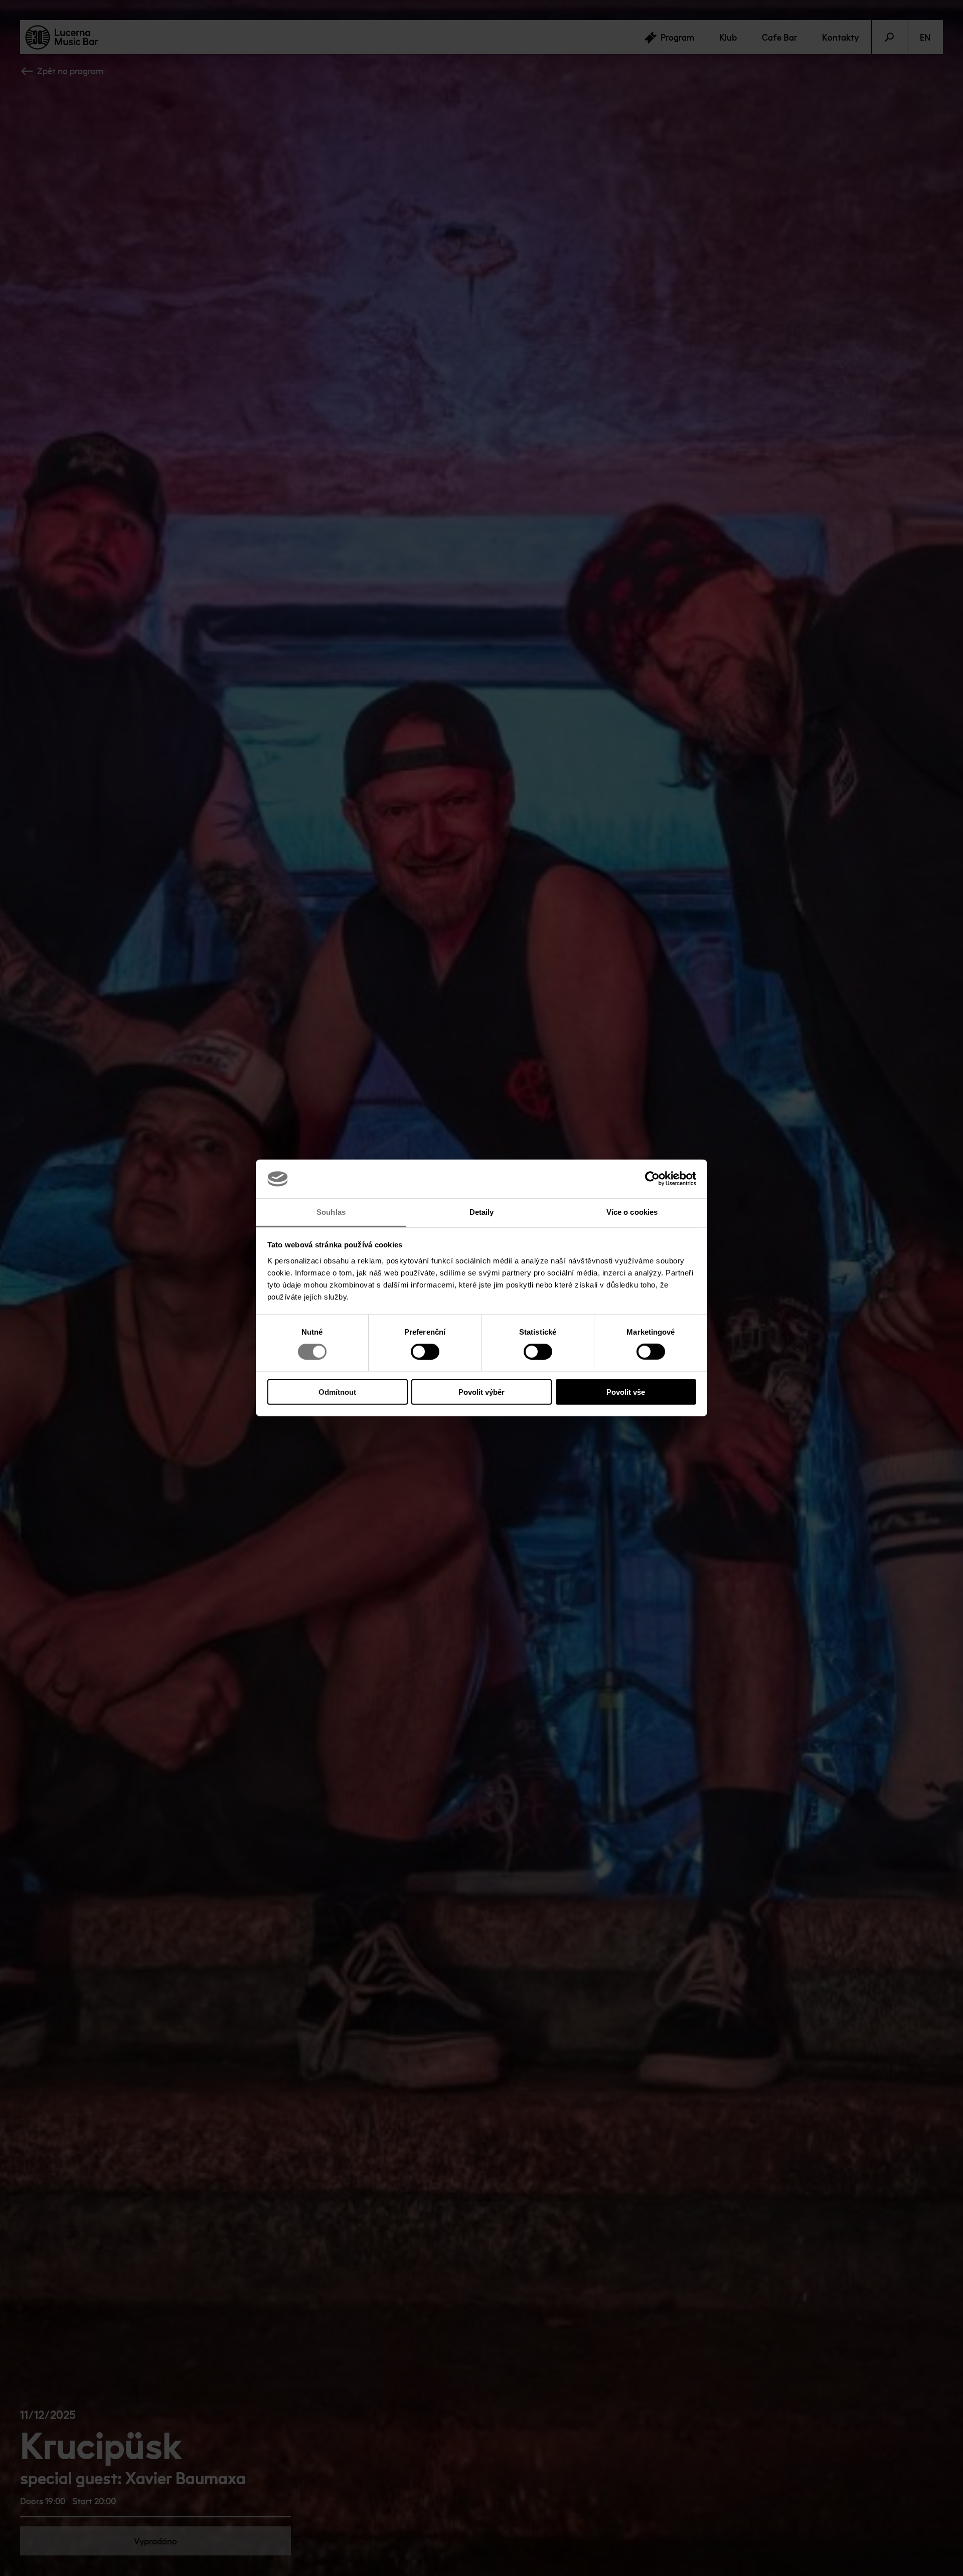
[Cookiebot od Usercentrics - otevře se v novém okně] (652, 1179)
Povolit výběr (481, 1392)
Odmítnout (337, 1392)
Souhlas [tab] (331, 1212)
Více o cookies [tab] (632, 1212)
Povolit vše (626, 1392)
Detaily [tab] (482, 1212)
